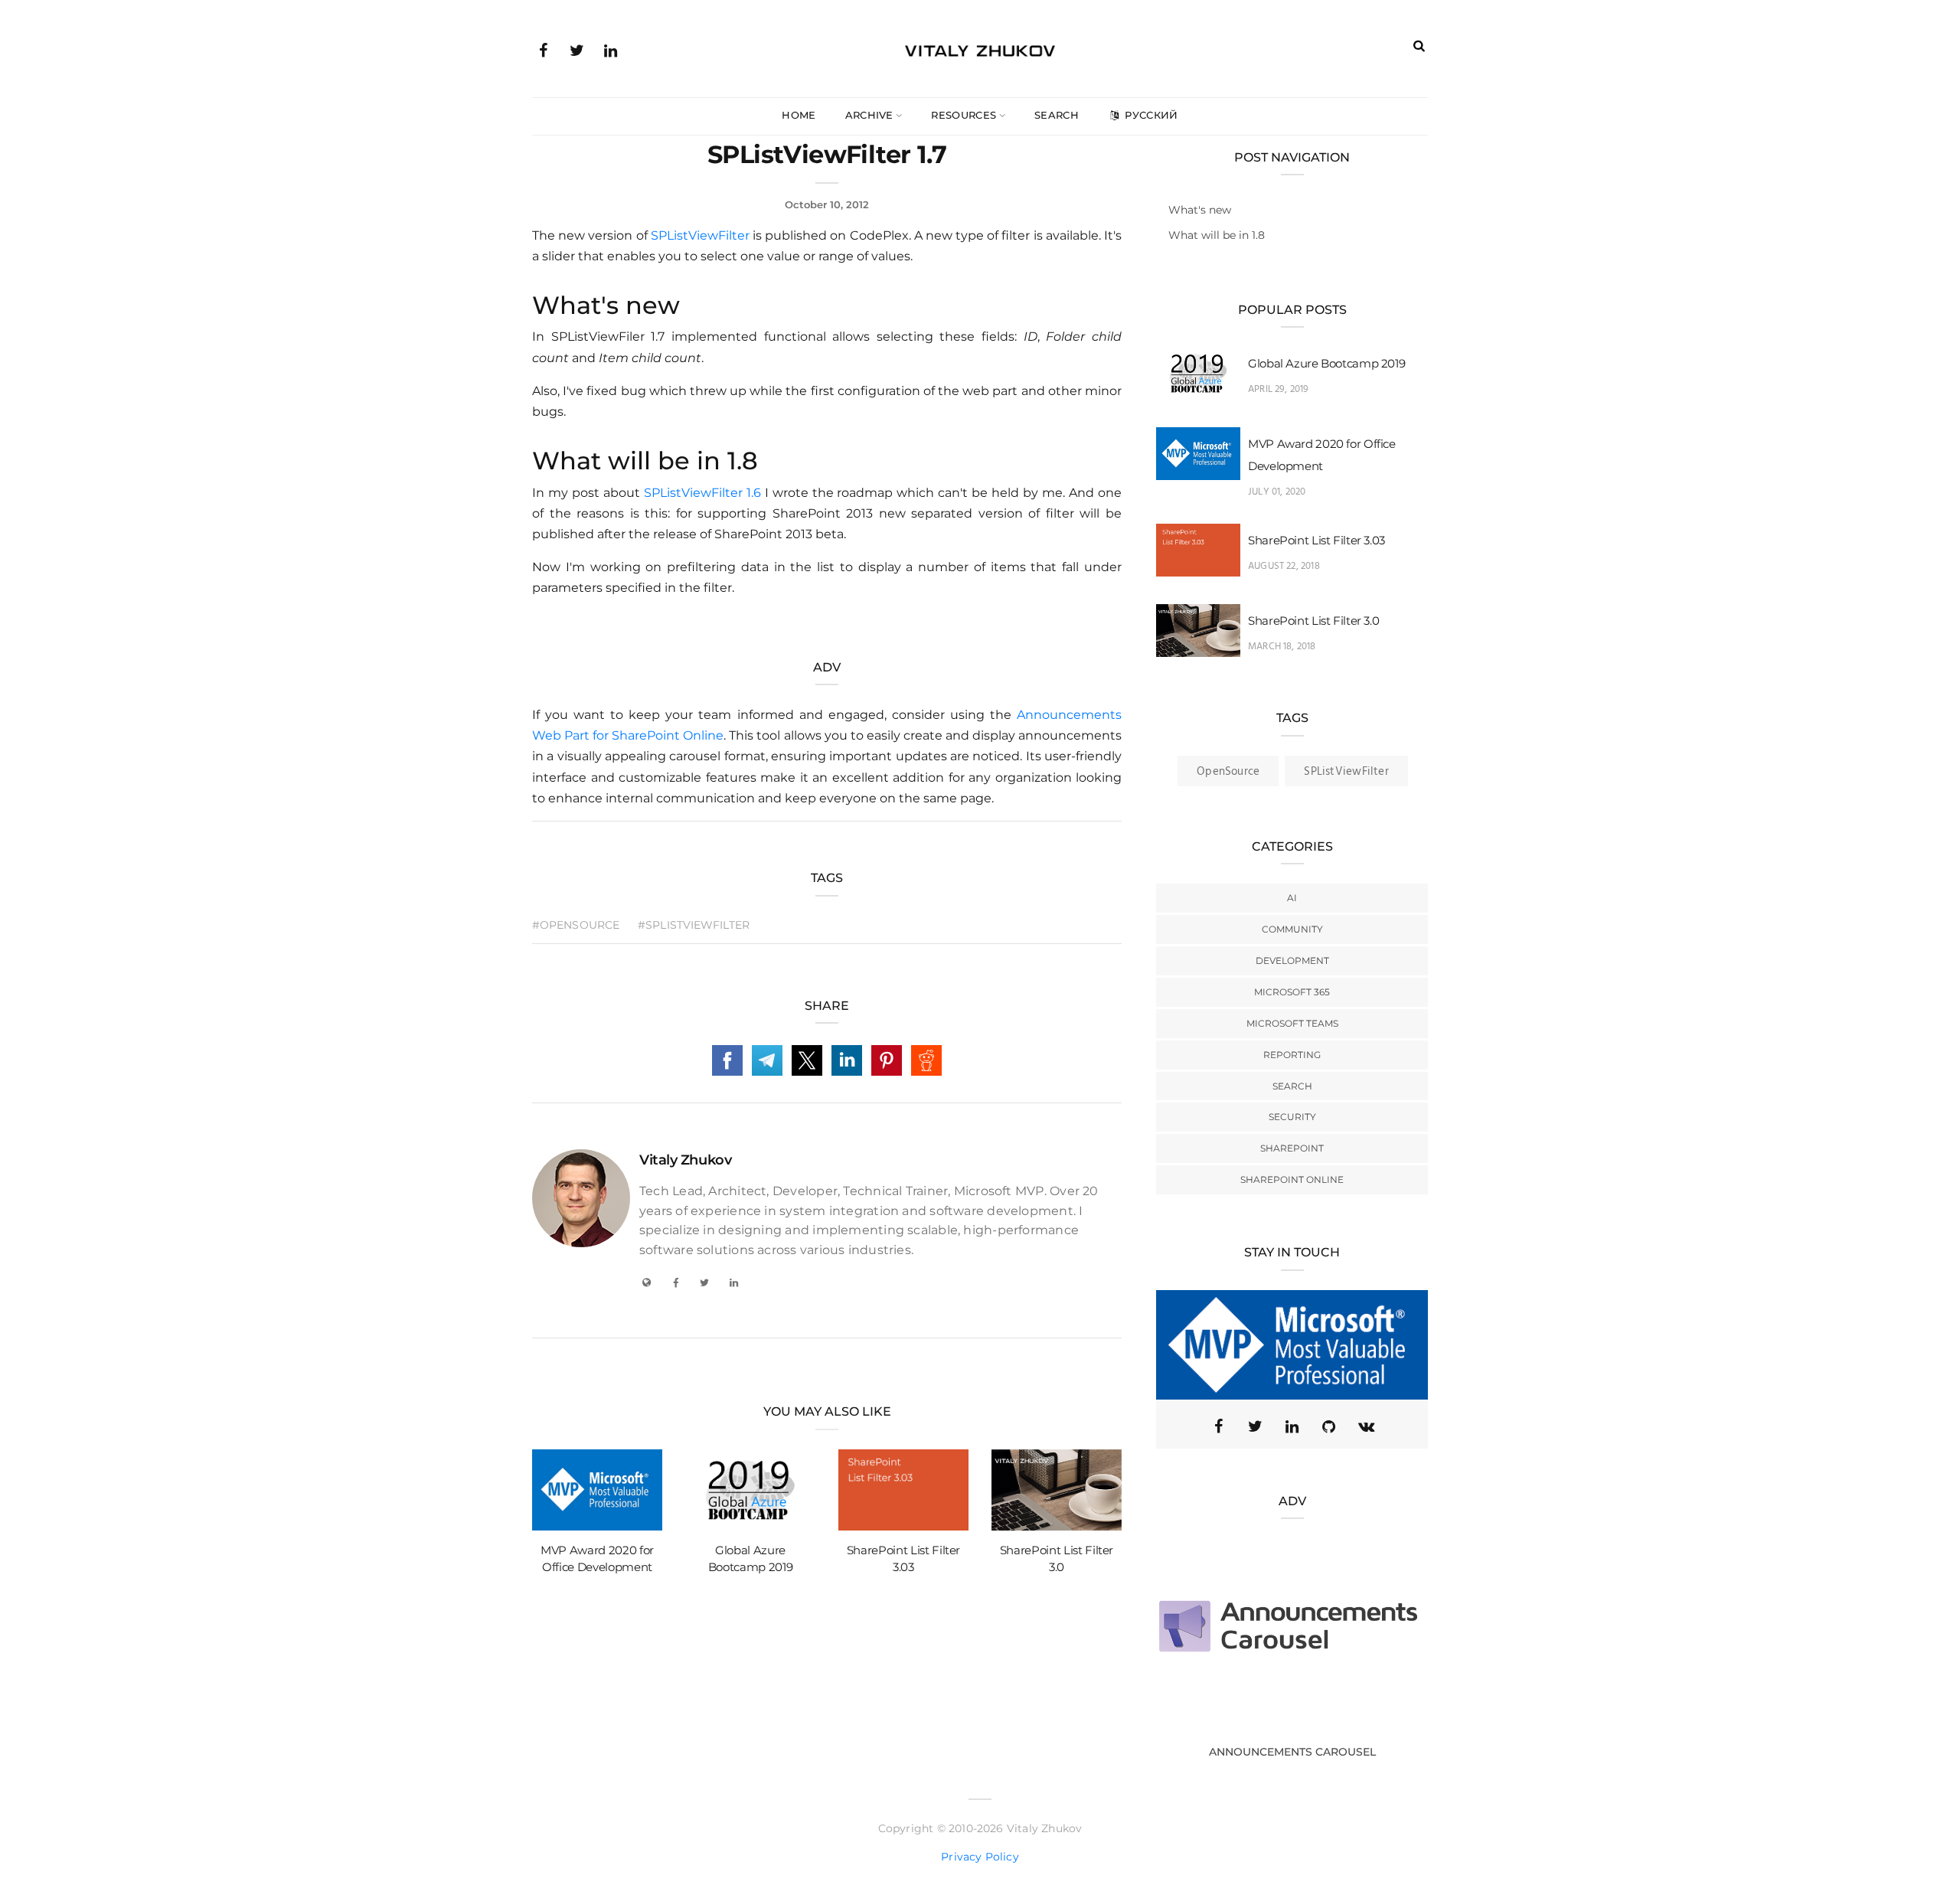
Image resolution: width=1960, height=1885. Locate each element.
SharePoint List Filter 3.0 (1313, 621)
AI (1292, 898)
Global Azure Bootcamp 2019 (1326, 363)
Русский (1150, 115)
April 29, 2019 (1279, 389)
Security (1292, 1117)
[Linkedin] (1292, 1426)
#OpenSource (576, 925)
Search (1057, 115)
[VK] (1366, 1426)
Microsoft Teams (1292, 1023)
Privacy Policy (980, 1857)
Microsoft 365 (1292, 992)
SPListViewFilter (700, 235)
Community (1292, 929)
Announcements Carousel (1292, 1752)
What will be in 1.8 (1217, 235)
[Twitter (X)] (1256, 1426)
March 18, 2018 (1282, 647)
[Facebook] (543, 49)
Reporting (1292, 1055)
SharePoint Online (1292, 1179)
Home (799, 115)
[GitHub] (1329, 1426)
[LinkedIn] (610, 49)
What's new (1200, 210)
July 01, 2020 (1277, 492)
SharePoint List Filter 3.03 (1316, 540)
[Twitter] (577, 49)
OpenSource (1228, 772)
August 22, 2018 (1284, 566)
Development (1292, 960)
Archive (869, 115)
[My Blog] (646, 1282)
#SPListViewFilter (694, 925)
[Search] (1419, 46)
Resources (964, 115)
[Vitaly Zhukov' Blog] (980, 48)
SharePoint (1292, 1148)
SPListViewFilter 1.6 (702, 493)
